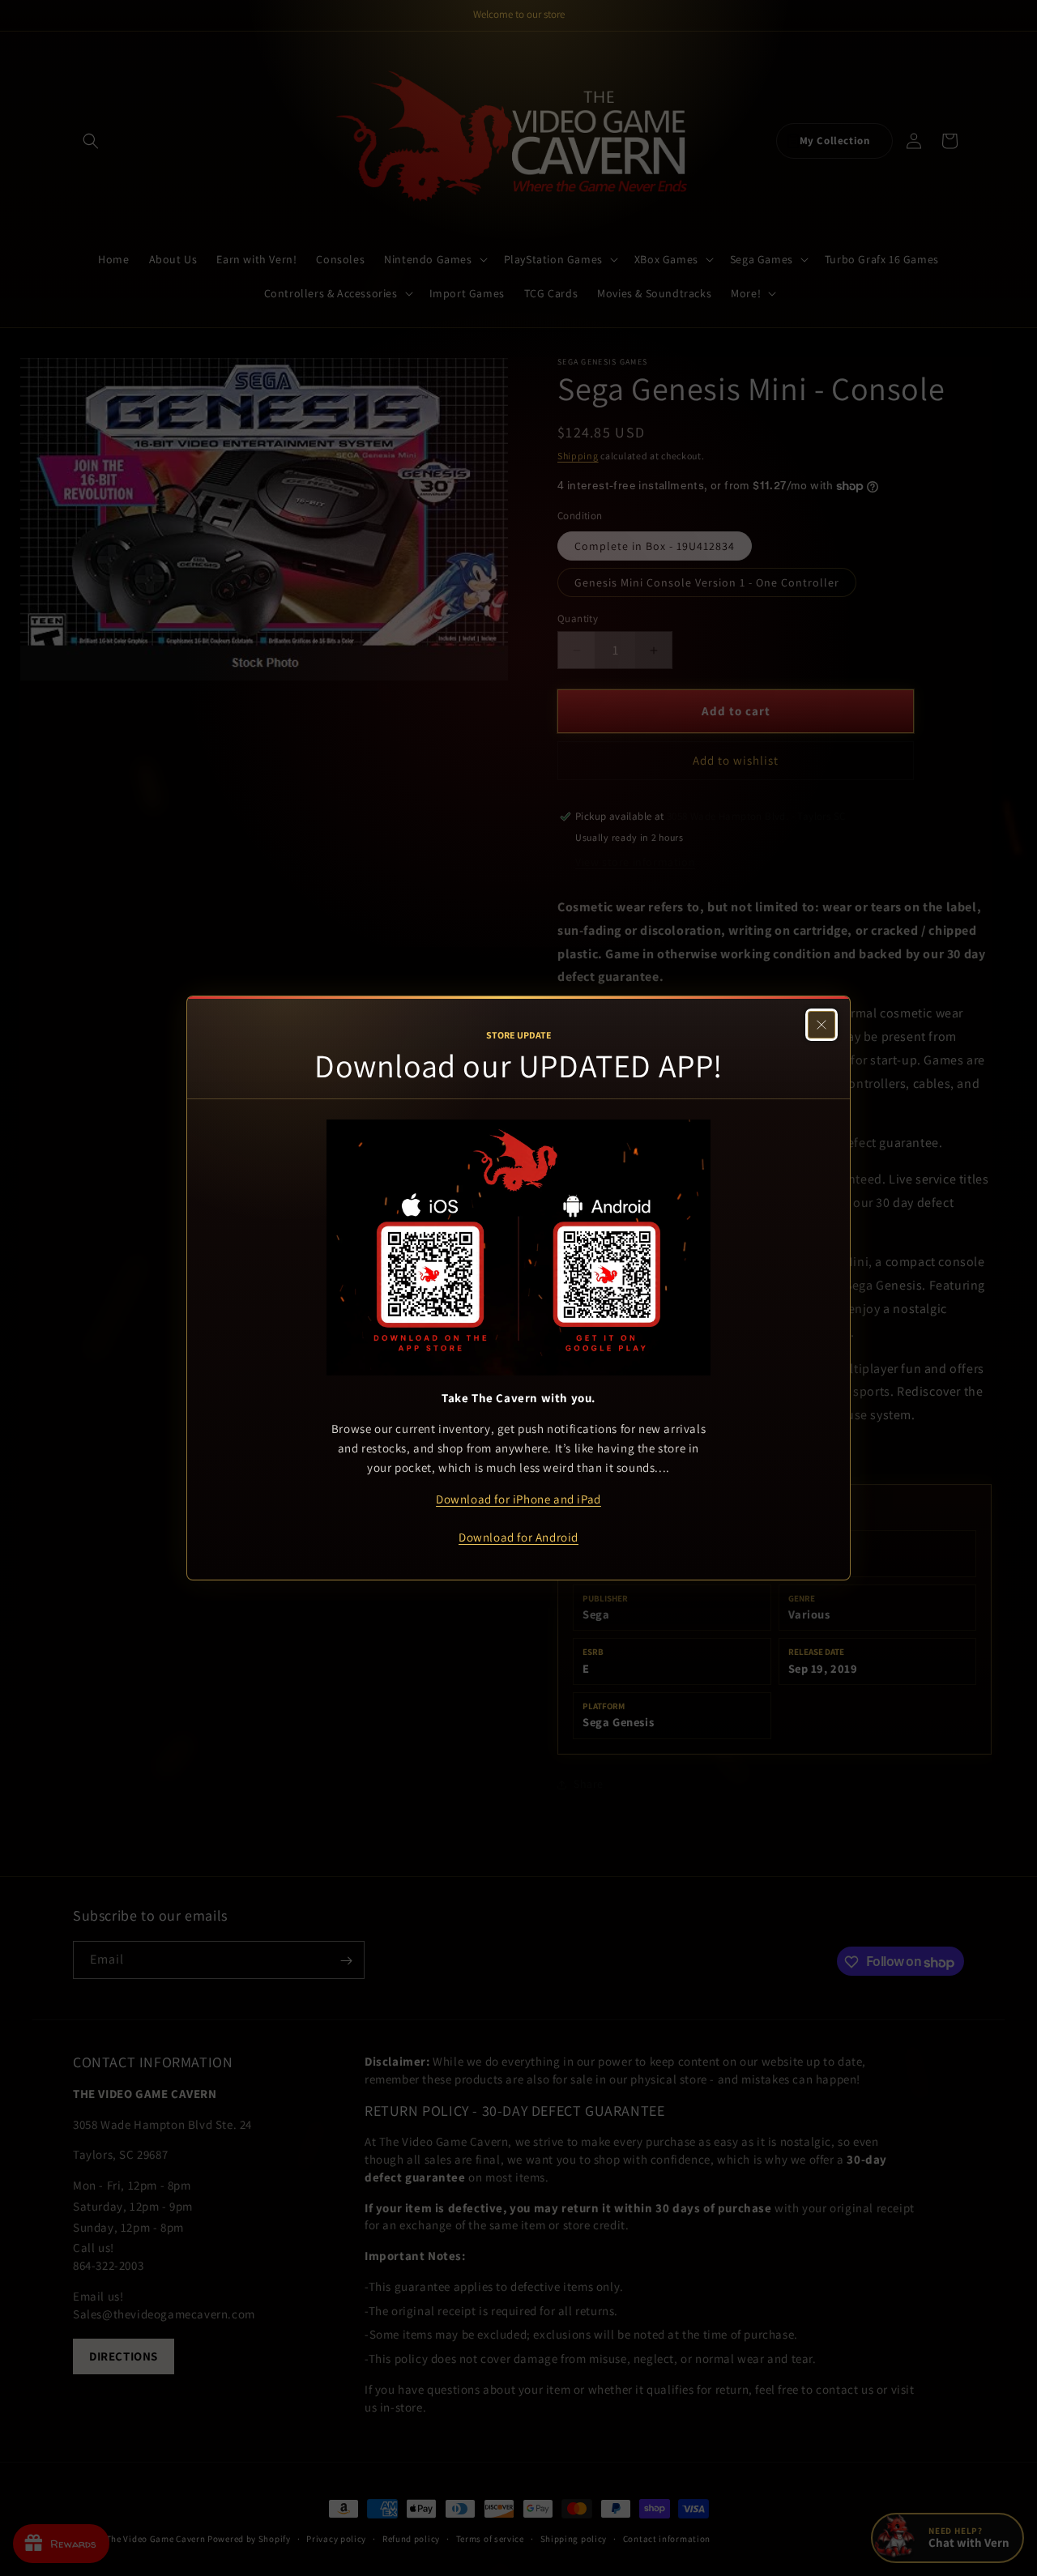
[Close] (821, 1025)
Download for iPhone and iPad (518, 1499)
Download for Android (518, 1537)
